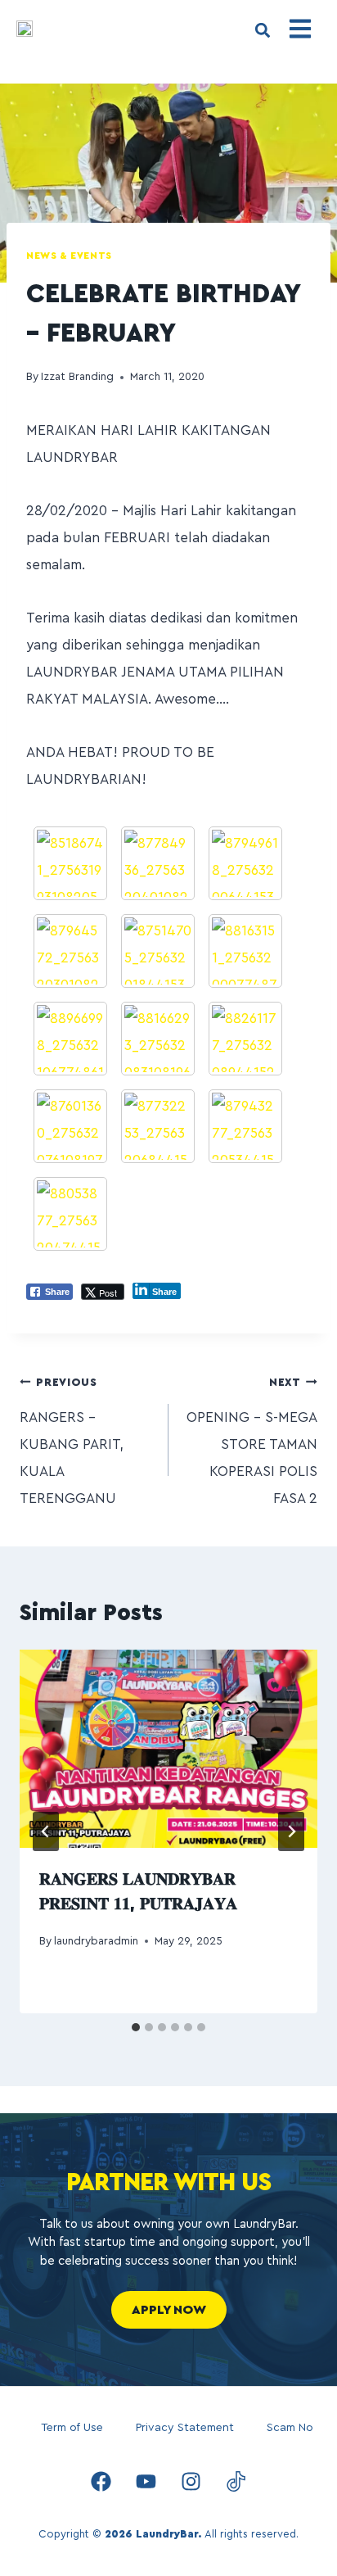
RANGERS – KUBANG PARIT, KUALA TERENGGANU (72, 1441)
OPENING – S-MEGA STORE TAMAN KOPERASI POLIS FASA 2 (252, 1441)
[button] (262, 30)
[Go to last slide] (46, 1831)
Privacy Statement (185, 2428)
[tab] (136, 2027)
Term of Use (72, 2428)
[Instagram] (191, 2481)
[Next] (291, 1831)
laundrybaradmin (96, 1941)
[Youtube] (146, 2481)
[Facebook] (101, 2481)
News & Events (69, 256)
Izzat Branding (77, 377)
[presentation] (168, 1749)
